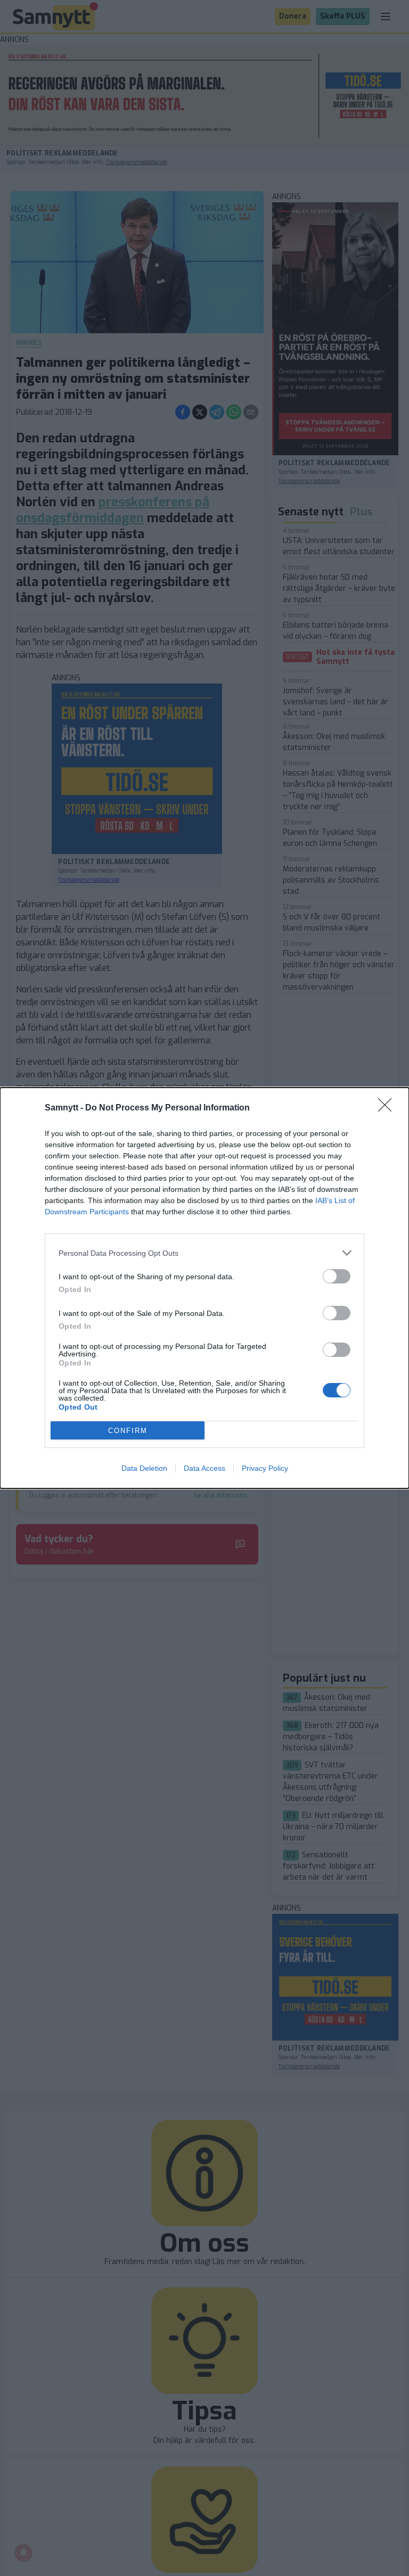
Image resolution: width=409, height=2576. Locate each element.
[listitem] (204, 1253)
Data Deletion (144, 1468)
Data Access (204, 1468)
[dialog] (204, 1288)
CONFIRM (128, 1431)
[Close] (388, 1108)
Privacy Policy (265, 1468)
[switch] (337, 1276)
